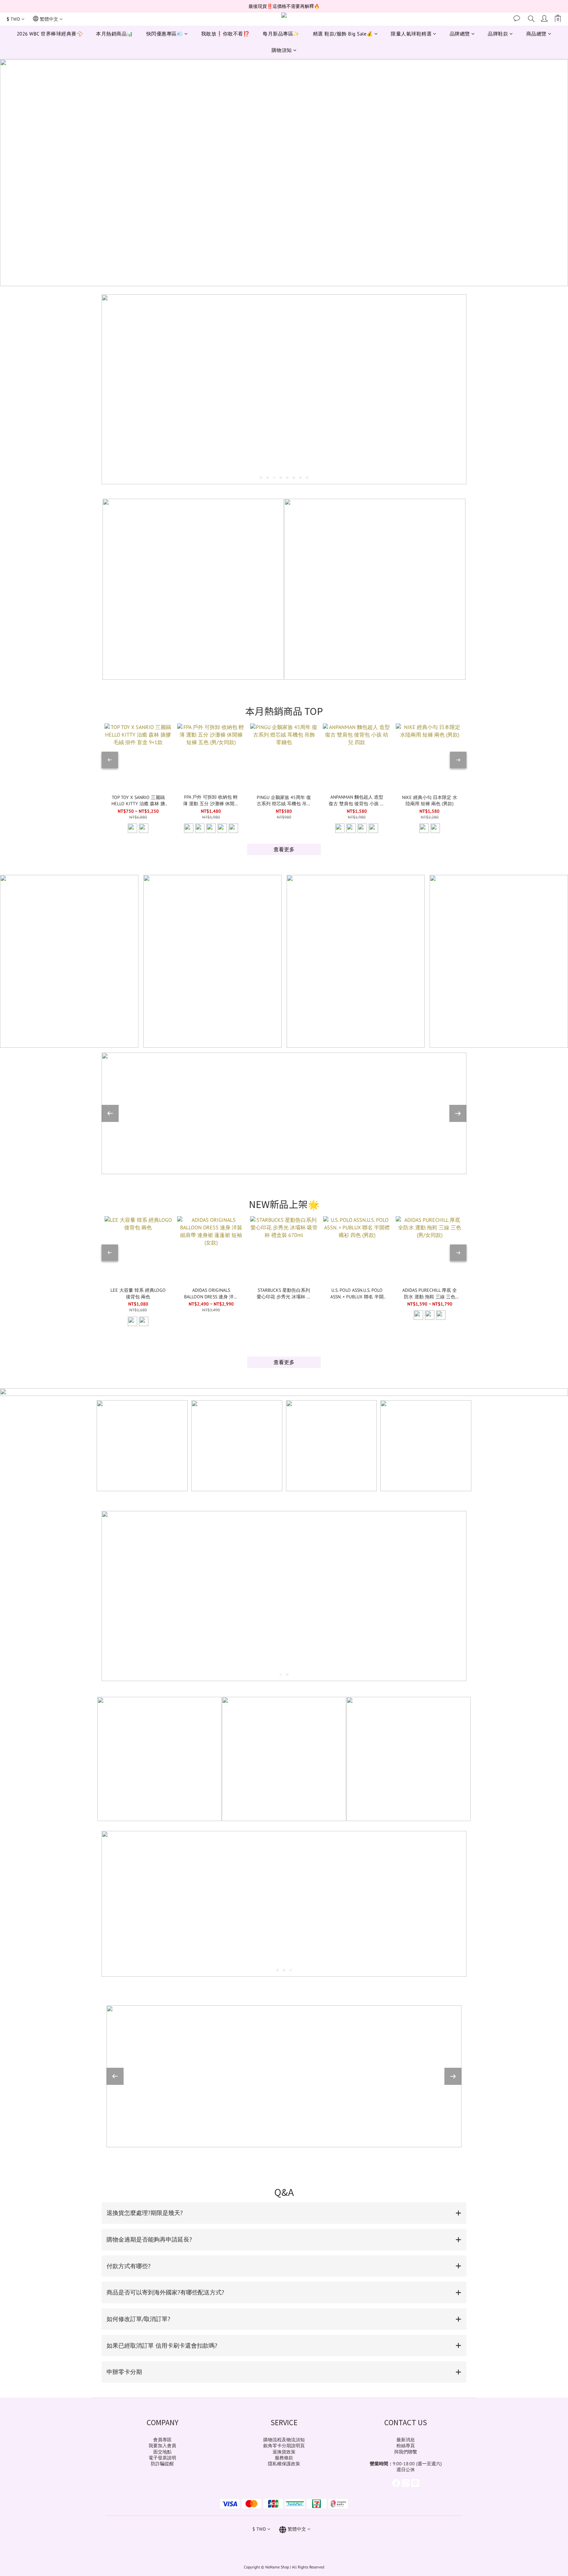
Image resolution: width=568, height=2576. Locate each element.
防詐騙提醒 (162, 2464)
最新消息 (406, 2440)
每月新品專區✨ (281, 34)
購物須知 (282, 50)
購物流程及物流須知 (284, 2440)
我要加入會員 (162, 2446)
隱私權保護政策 (284, 2464)
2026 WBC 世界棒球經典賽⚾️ (50, 34)
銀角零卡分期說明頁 (284, 2446)
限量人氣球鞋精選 (411, 34)
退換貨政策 (284, 2452)
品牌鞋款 (498, 34)
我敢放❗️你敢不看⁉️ (225, 34)
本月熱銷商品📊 (115, 34)
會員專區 (162, 2440)
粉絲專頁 (406, 2446)
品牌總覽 (460, 34)
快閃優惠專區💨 (165, 34)
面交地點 (162, 2452)
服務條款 (284, 2458)
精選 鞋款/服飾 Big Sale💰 (343, 34)
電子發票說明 (162, 2458)
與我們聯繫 (406, 2452)
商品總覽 (536, 34)
